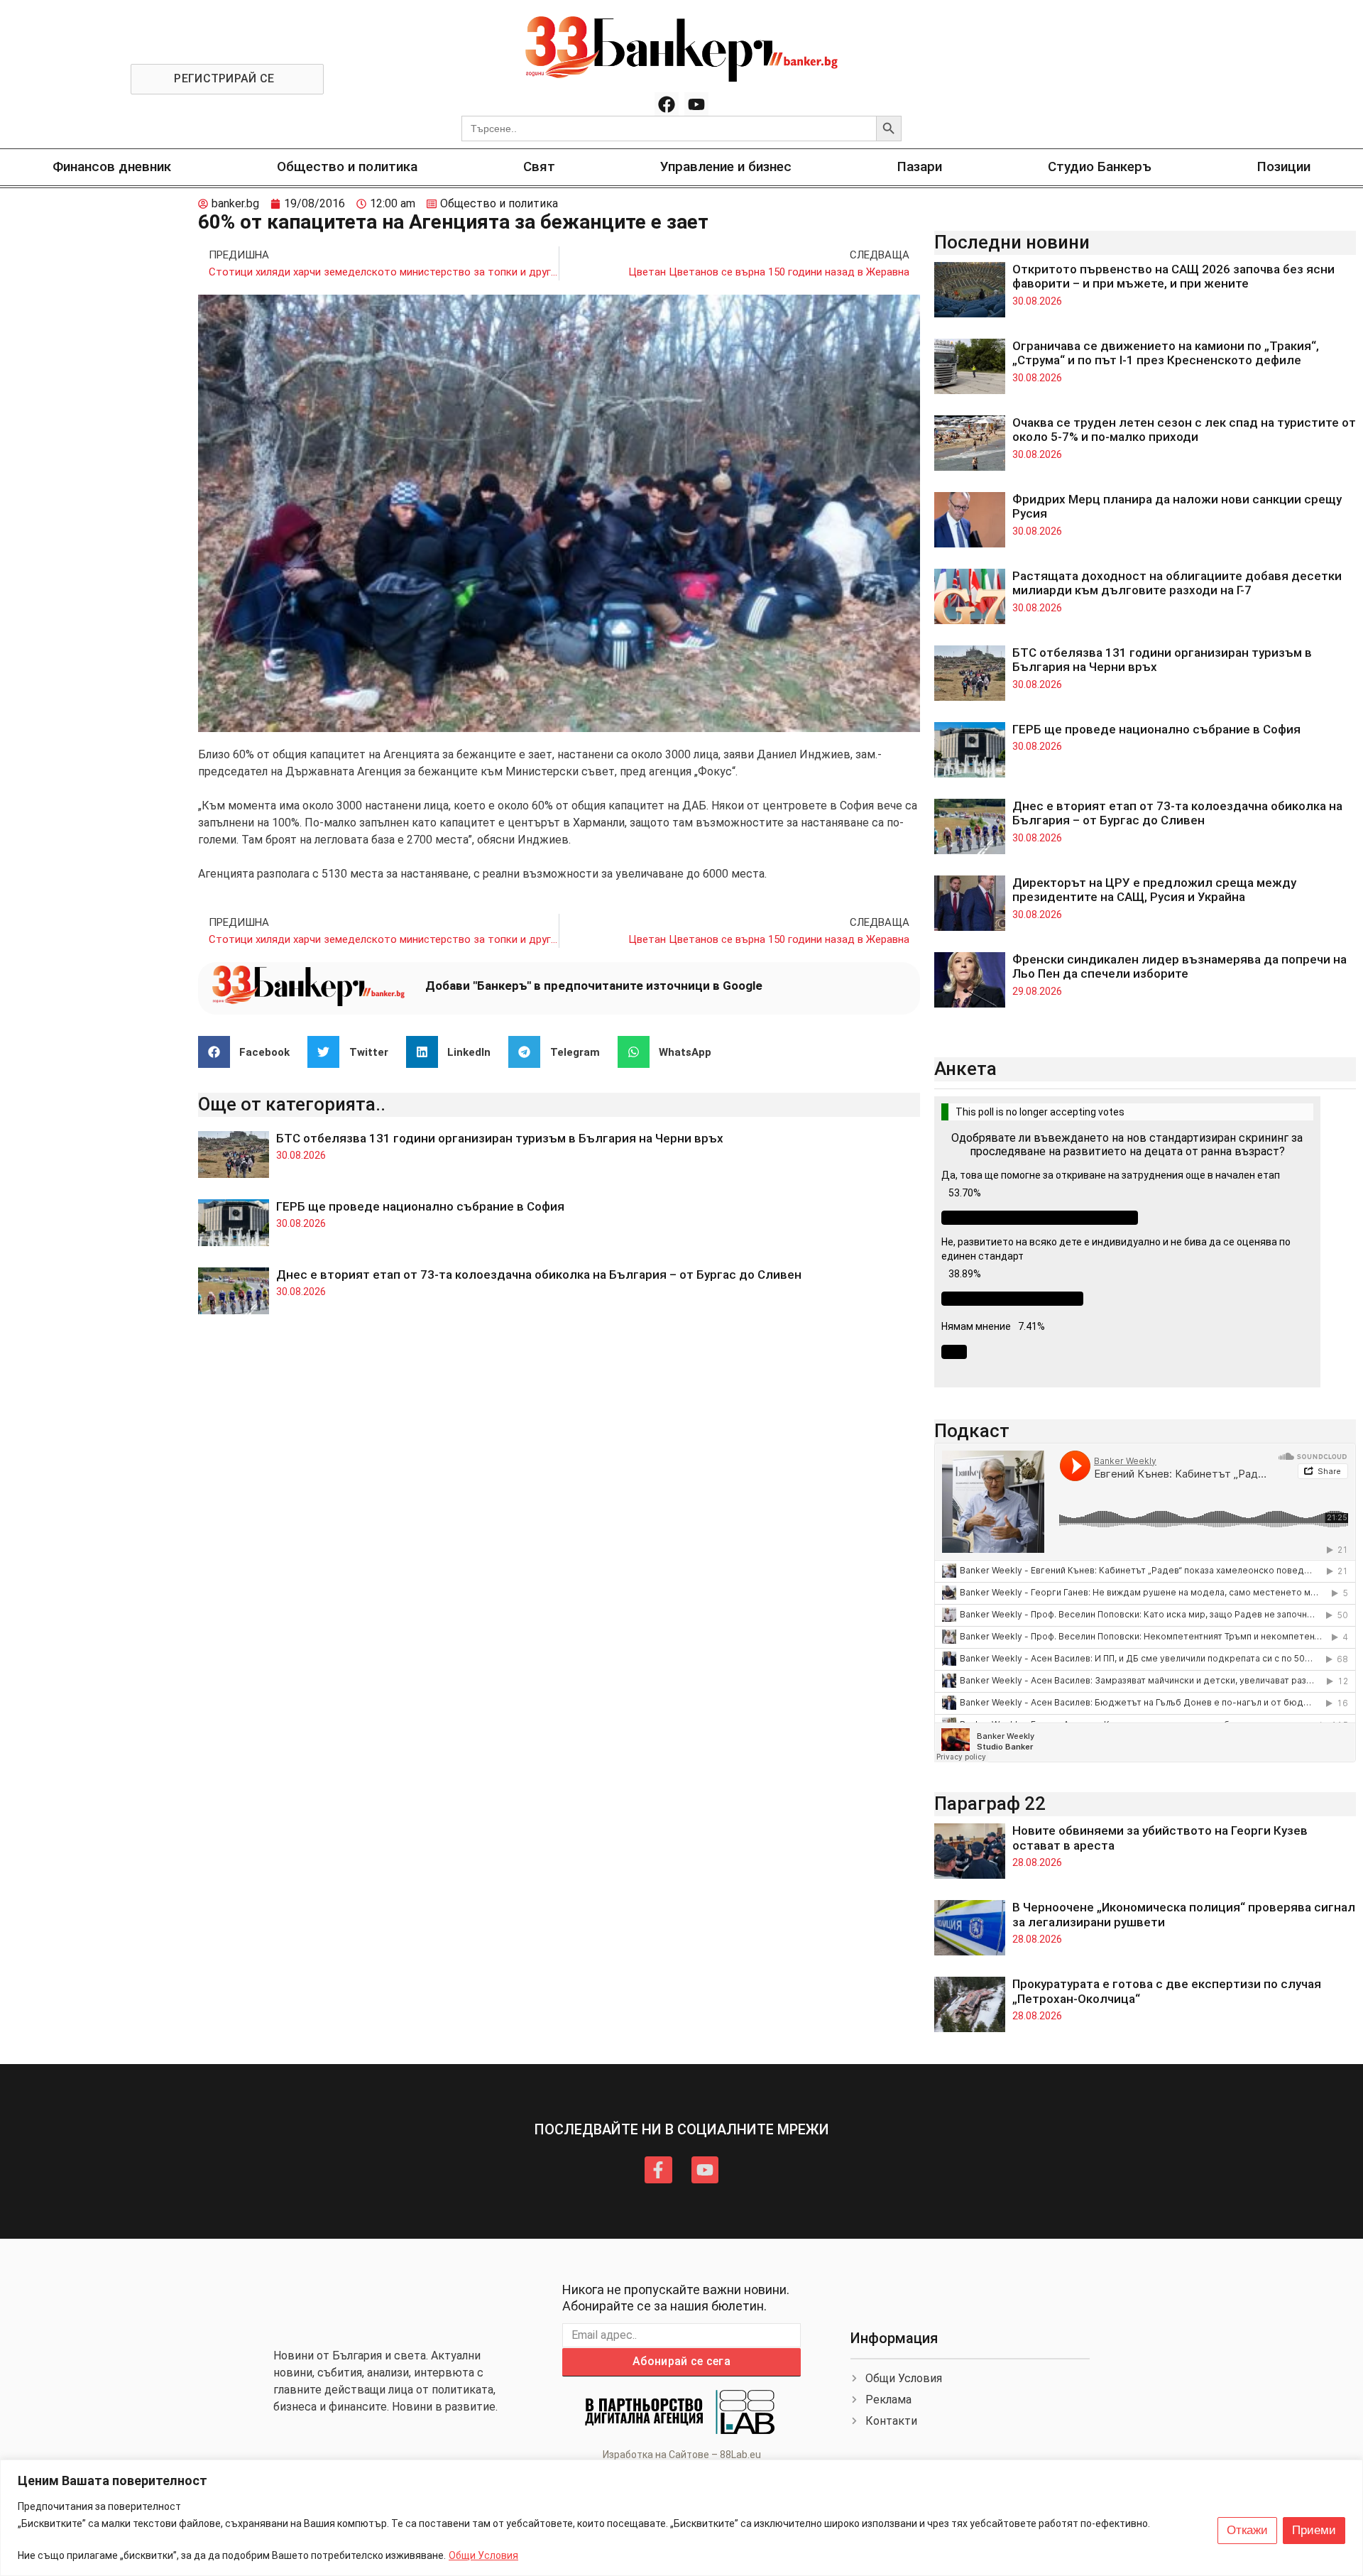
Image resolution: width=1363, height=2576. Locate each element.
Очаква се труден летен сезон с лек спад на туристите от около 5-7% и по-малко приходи (1184, 430)
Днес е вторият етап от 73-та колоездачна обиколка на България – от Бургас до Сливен (540, 1275)
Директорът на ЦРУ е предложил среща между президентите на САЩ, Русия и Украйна (1154, 890)
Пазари (920, 167)
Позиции (1284, 167)
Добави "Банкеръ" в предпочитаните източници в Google (594, 986)
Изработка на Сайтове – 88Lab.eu (682, 2455)
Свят (539, 167)
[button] (250, 1052)
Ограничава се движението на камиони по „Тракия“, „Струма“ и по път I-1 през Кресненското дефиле (1166, 353)
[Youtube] (696, 104)
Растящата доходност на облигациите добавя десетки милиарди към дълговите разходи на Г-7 (1177, 583)
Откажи (1247, 2530)
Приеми (1314, 2530)
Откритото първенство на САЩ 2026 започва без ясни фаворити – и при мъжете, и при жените (1173, 276)
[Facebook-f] (658, 2170)
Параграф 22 (990, 1803)
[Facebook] (667, 104)
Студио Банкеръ (1100, 167)
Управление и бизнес (726, 167)
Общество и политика (347, 167)
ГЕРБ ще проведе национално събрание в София (420, 1206)
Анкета (965, 1069)
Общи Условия (483, 2555)
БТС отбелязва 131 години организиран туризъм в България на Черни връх (500, 1138)
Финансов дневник (112, 167)
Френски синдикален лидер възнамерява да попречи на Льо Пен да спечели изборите (1179, 966)
